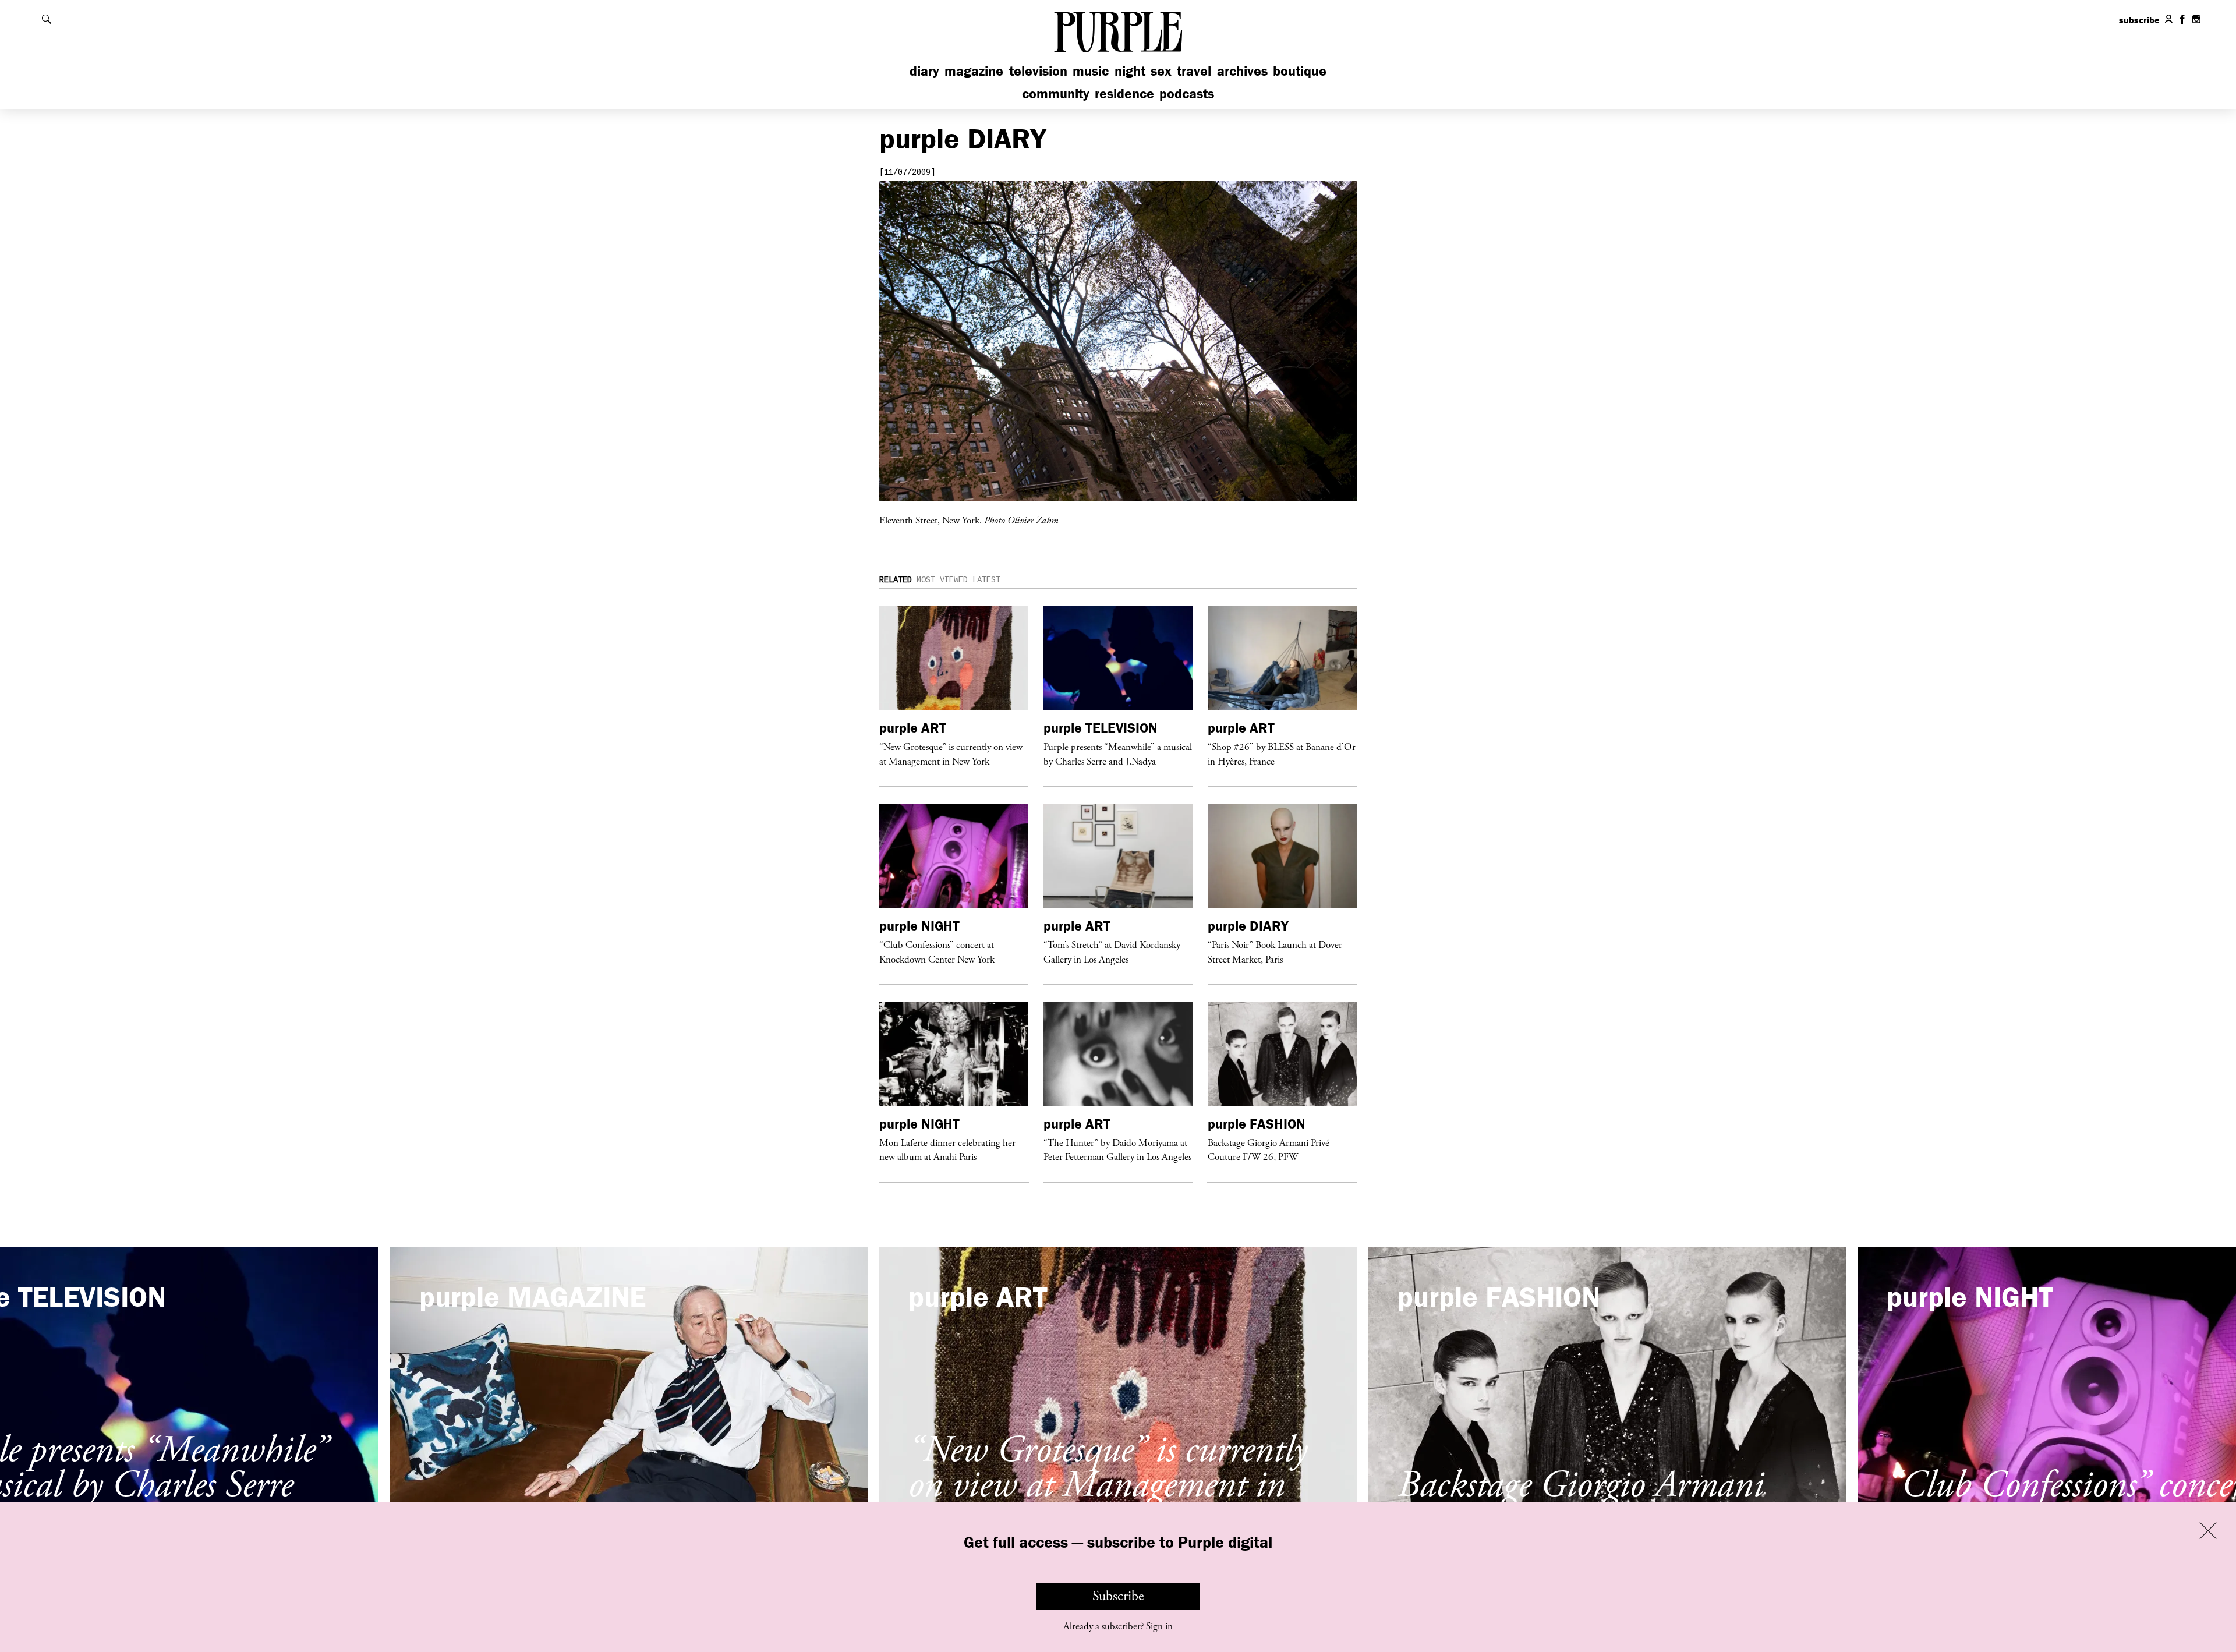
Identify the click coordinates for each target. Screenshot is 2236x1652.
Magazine (974, 71)
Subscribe (1118, 1596)
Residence (1124, 93)
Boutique (1300, 71)
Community (1056, 93)
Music (1091, 71)
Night (1130, 71)
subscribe (2139, 20)
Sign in (1159, 1626)
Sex (1161, 71)
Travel (1194, 71)
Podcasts (1187, 93)
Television (1038, 71)
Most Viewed (942, 580)
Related (896, 580)
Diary (924, 71)
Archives (1242, 71)
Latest (986, 580)
